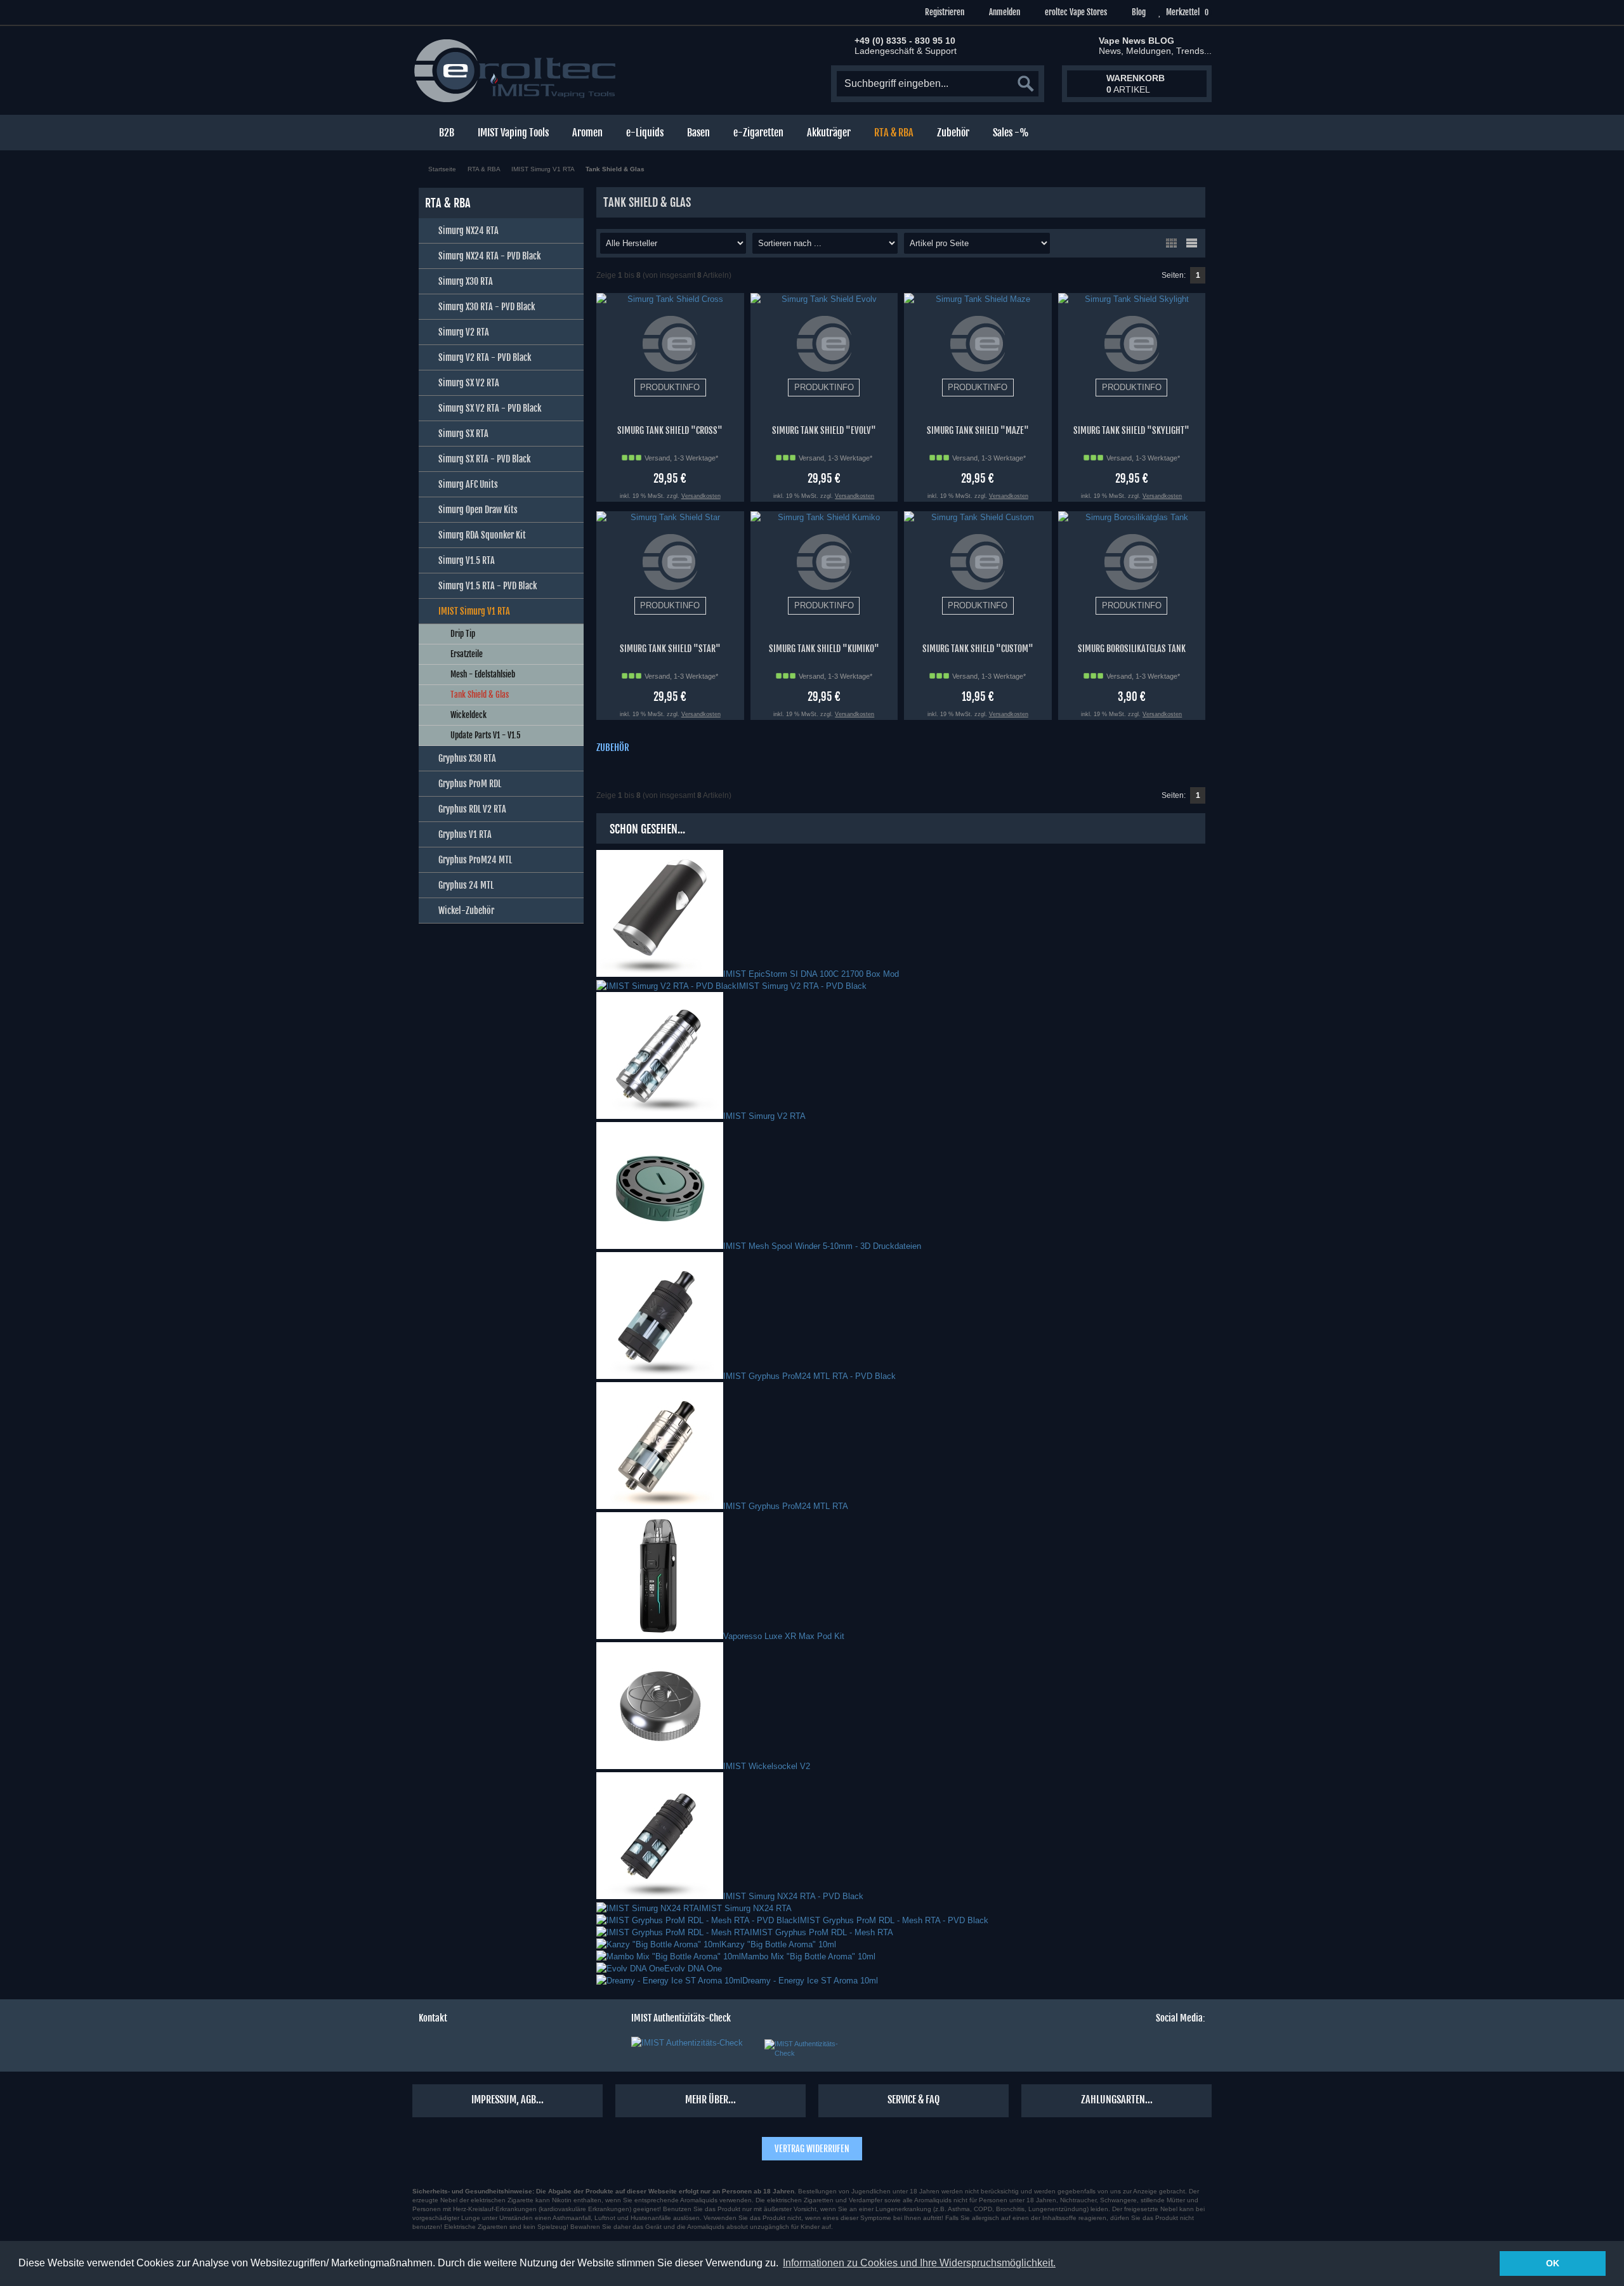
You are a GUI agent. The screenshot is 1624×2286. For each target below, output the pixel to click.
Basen (698, 133)
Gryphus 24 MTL (466, 885)
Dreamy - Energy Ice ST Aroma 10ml (810, 1981)
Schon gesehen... (647, 829)
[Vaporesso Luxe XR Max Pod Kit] (660, 1636)
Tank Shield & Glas (480, 695)
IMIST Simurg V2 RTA (764, 1116)
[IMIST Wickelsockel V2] (660, 1766)
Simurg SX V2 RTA (469, 383)
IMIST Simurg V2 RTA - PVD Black (802, 986)
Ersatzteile (467, 654)
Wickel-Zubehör (466, 911)
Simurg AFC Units (468, 484)
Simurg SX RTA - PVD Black (484, 459)
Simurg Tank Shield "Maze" (978, 430)
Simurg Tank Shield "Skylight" (1131, 430)
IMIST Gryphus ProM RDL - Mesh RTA (822, 1932)
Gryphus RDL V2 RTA (472, 809)
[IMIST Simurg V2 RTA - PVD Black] (666, 986)
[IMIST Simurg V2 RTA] (660, 1116)
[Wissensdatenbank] (473, 2048)
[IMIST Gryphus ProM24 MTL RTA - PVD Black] (660, 1376)
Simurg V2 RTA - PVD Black (485, 357)
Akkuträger (829, 133)
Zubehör (953, 133)
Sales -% (1011, 133)
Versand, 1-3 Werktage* (681, 458)
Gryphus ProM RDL (470, 784)
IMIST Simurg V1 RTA (474, 611)
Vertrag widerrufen (812, 2149)
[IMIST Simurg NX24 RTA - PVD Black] (660, 1896)
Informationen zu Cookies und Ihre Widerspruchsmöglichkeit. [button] (919, 2263)
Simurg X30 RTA (466, 281)
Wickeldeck (468, 715)
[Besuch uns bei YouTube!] (1174, 2048)
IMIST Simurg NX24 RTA (745, 1908)
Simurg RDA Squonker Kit (482, 535)
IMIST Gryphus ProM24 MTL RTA (786, 1506)
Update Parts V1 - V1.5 (486, 735)
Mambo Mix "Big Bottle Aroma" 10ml (808, 1956)
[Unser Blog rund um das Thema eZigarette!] (1197, 2048)
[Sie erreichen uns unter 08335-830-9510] (427, 2048)
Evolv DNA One (693, 1969)
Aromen (587, 133)
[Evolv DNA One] (630, 1969)
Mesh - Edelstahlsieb (483, 674)
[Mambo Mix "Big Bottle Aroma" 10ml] (669, 1956)
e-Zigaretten (758, 133)
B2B (447, 133)
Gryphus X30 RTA (467, 758)
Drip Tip (463, 634)
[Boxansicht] (1171, 243)
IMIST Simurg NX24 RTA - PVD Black (793, 1896)
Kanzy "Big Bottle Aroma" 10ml (779, 1944)
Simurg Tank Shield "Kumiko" (824, 649)
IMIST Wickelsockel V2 (767, 1766)
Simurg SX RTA (463, 434)
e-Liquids (645, 133)
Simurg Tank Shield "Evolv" (824, 430)
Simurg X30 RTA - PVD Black (487, 307)
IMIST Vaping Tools (513, 133)
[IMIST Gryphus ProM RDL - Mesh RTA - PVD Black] (697, 1920)
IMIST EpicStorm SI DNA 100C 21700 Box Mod (811, 974)
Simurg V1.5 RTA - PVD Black (488, 586)
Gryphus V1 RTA (465, 834)
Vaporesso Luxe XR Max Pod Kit (784, 1636)
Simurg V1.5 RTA (467, 560)
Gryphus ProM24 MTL (475, 860)
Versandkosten (701, 496)
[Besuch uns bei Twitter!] (1129, 2048)
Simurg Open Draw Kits (478, 510)
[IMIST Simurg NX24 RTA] (648, 1908)
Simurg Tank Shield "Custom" (978, 649)
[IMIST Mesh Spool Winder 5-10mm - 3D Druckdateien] (660, 1246)
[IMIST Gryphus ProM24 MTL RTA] (660, 1506)
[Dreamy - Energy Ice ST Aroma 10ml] (669, 1981)
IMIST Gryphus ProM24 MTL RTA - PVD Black (809, 1376)
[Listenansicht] (1191, 243)
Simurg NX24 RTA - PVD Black (489, 256)
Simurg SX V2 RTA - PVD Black (490, 408)
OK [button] (1553, 2263)
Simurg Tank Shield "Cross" (670, 430)
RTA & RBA (894, 133)
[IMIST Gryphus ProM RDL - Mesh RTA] (673, 1932)
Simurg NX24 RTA (468, 231)
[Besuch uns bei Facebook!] (1106, 2048)
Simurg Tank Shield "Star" (670, 649)
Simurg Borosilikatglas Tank (1132, 649)
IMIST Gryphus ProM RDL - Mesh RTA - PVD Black (893, 1920)
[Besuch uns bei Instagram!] (1151, 2048)
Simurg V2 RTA (464, 332)
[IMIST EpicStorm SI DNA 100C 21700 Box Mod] (660, 974)
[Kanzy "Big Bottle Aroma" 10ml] (659, 1944)
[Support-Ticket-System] (450, 2048)
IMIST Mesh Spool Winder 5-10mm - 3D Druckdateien (822, 1246)
